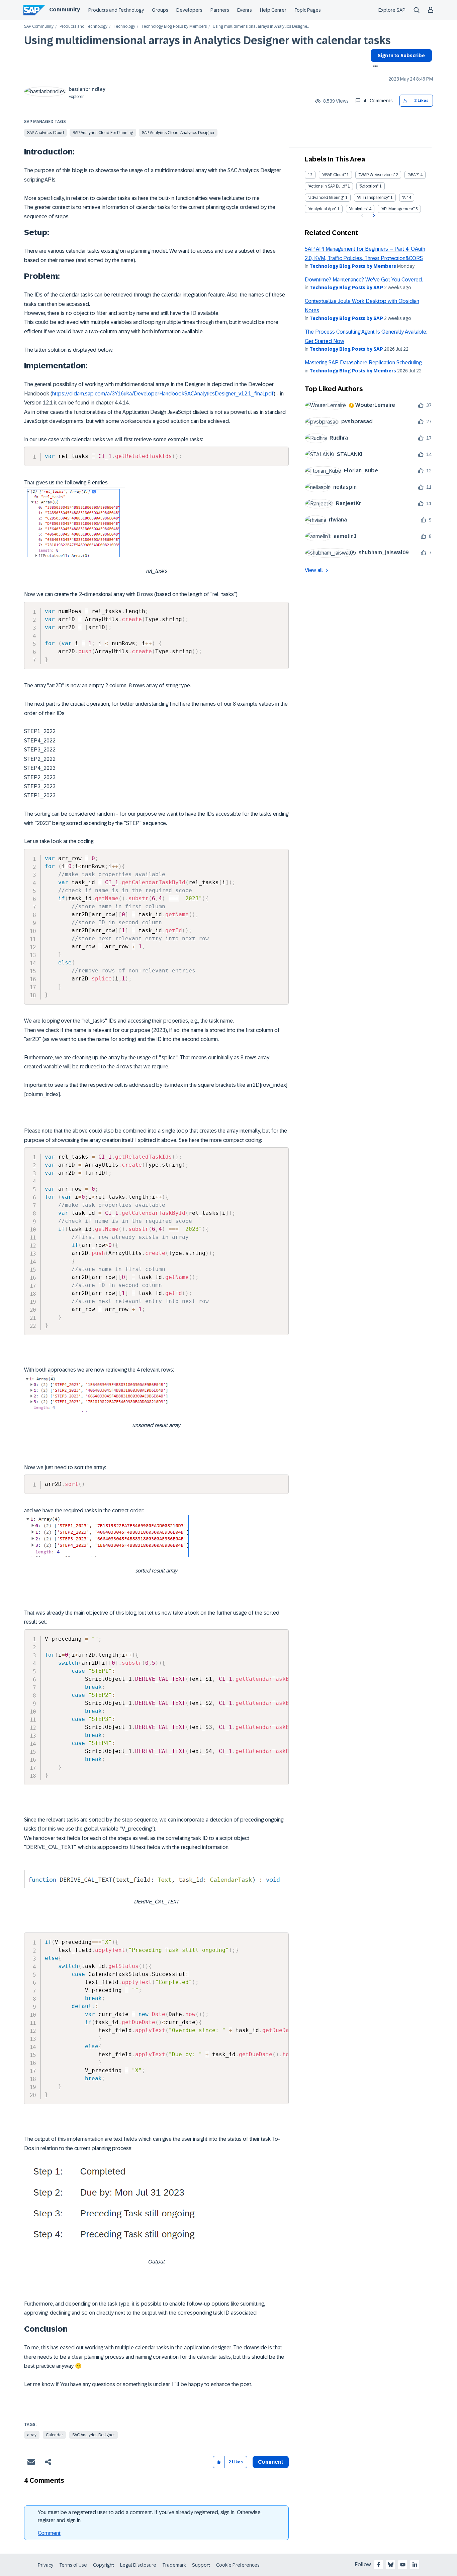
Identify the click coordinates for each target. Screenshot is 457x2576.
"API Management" (398, 209)
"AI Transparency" (373, 198)
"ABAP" (413, 175)
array (32, 2435)
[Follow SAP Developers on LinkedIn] (415, 2565)
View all (314, 570)
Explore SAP (392, 10)
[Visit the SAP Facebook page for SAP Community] (379, 2565)
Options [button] (374, 67)
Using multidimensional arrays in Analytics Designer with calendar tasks (207, 40)
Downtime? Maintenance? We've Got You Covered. (364, 280)
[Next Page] (373, 216)
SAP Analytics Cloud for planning (103, 133)
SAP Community (39, 27)
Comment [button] (271, 2462)
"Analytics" (358, 209)
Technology (124, 27)
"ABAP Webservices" (377, 175)
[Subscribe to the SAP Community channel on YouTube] (403, 2565)
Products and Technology (116, 10)
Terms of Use (73, 2565)
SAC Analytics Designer (94, 2435)
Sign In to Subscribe (401, 55)
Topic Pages (308, 10)
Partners (220, 10)
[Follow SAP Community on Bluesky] (391, 2565)
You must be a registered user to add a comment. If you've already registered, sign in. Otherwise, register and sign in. (150, 2516)
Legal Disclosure (138, 2565)
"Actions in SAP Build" (327, 186)
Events (245, 10)
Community (65, 10)
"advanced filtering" (326, 198)
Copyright (104, 2565)
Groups (160, 10)
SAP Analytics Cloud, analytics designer (178, 133)
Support (201, 2565)
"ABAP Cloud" (334, 175)
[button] (405, 101)
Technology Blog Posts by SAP (346, 287)
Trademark (174, 2565)
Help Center (273, 10)
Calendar (54, 2435)
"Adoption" (369, 186)
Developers (189, 10)
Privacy (45, 2565)
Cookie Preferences (238, 2565)
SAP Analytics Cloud (45, 133)
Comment (49, 2533)
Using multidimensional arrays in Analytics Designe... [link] (261, 27)
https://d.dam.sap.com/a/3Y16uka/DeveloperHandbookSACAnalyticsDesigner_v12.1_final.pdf (163, 394)
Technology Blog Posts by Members (174, 27)
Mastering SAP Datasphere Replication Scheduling (363, 363)
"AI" (405, 198)
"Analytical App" (322, 209)
